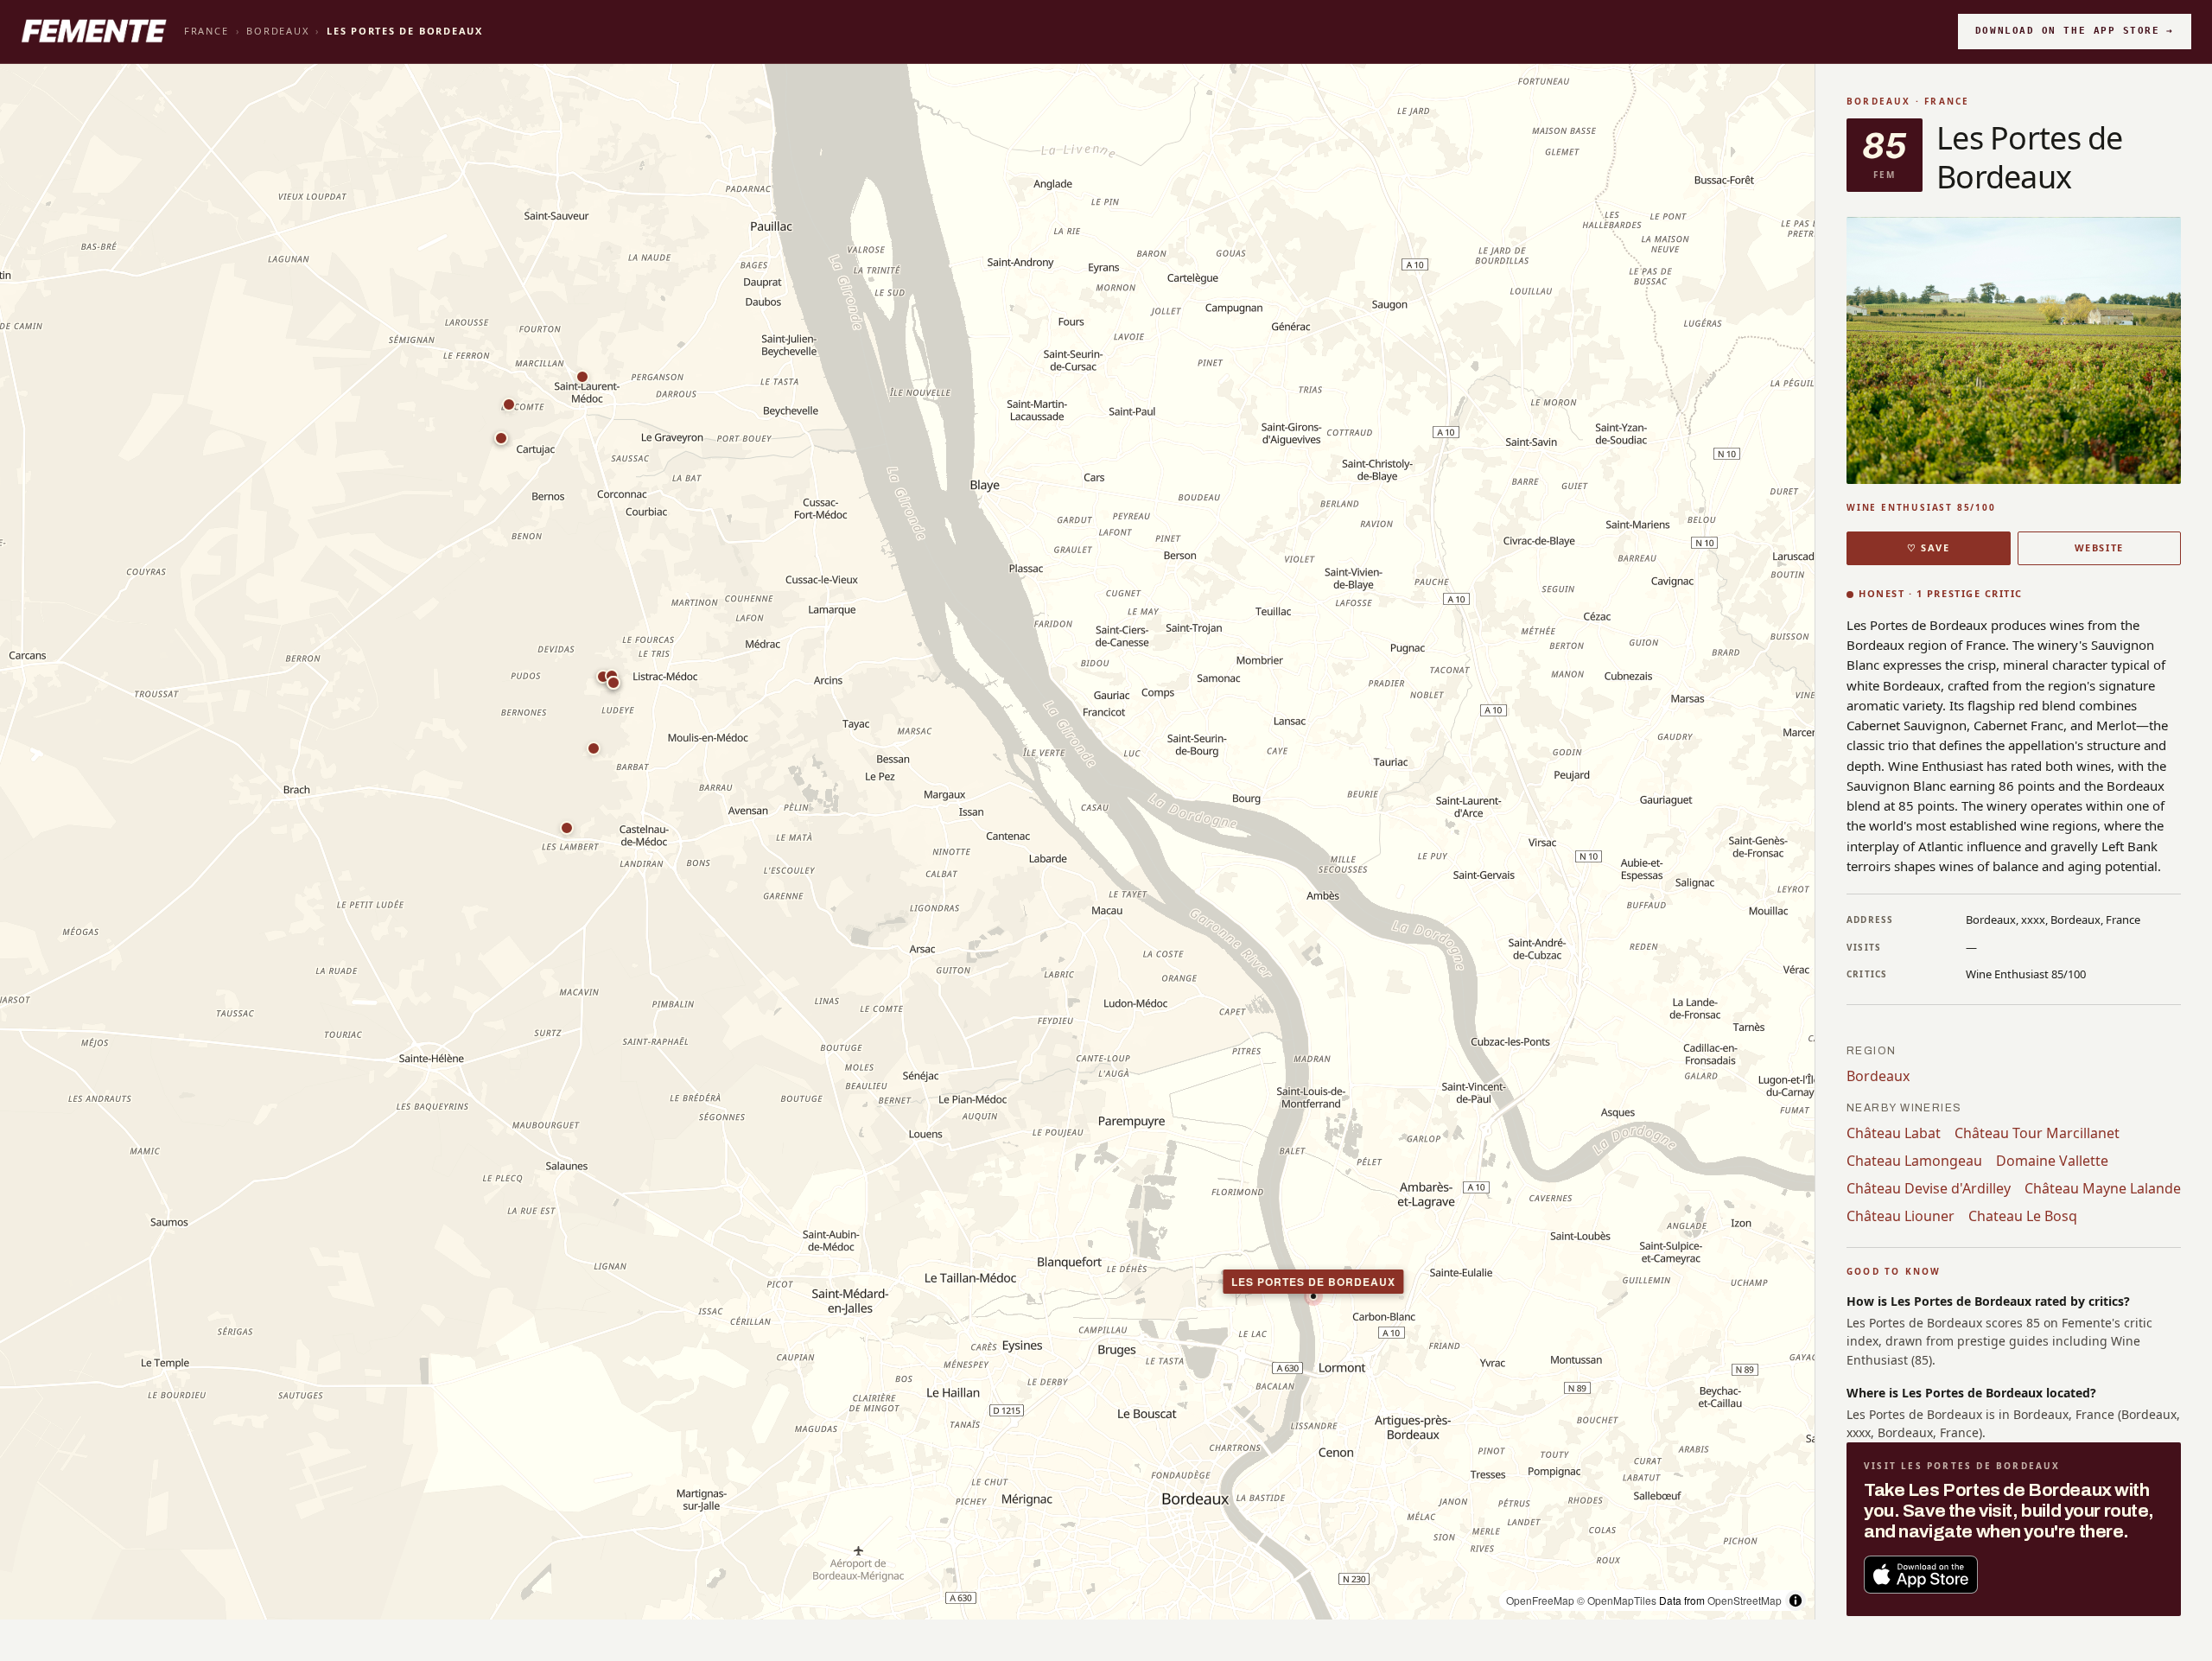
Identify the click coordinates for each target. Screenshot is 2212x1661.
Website (2099, 547)
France (207, 31)
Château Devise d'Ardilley (1929, 1188)
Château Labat (1894, 1133)
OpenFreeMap (1540, 1600)
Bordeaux (277, 31)
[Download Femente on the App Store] (1921, 1575)
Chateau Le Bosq (2023, 1216)
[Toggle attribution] (1796, 1601)
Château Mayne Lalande (2103, 1188)
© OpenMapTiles (1617, 1600)
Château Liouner (1901, 1216)
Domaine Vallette (2052, 1161)
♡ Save (1928, 547)
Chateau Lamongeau (1914, 1161)
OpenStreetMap (1745, 1600)
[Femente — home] (94, 31)
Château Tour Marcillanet (2037, 1133)
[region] (907, 842)
